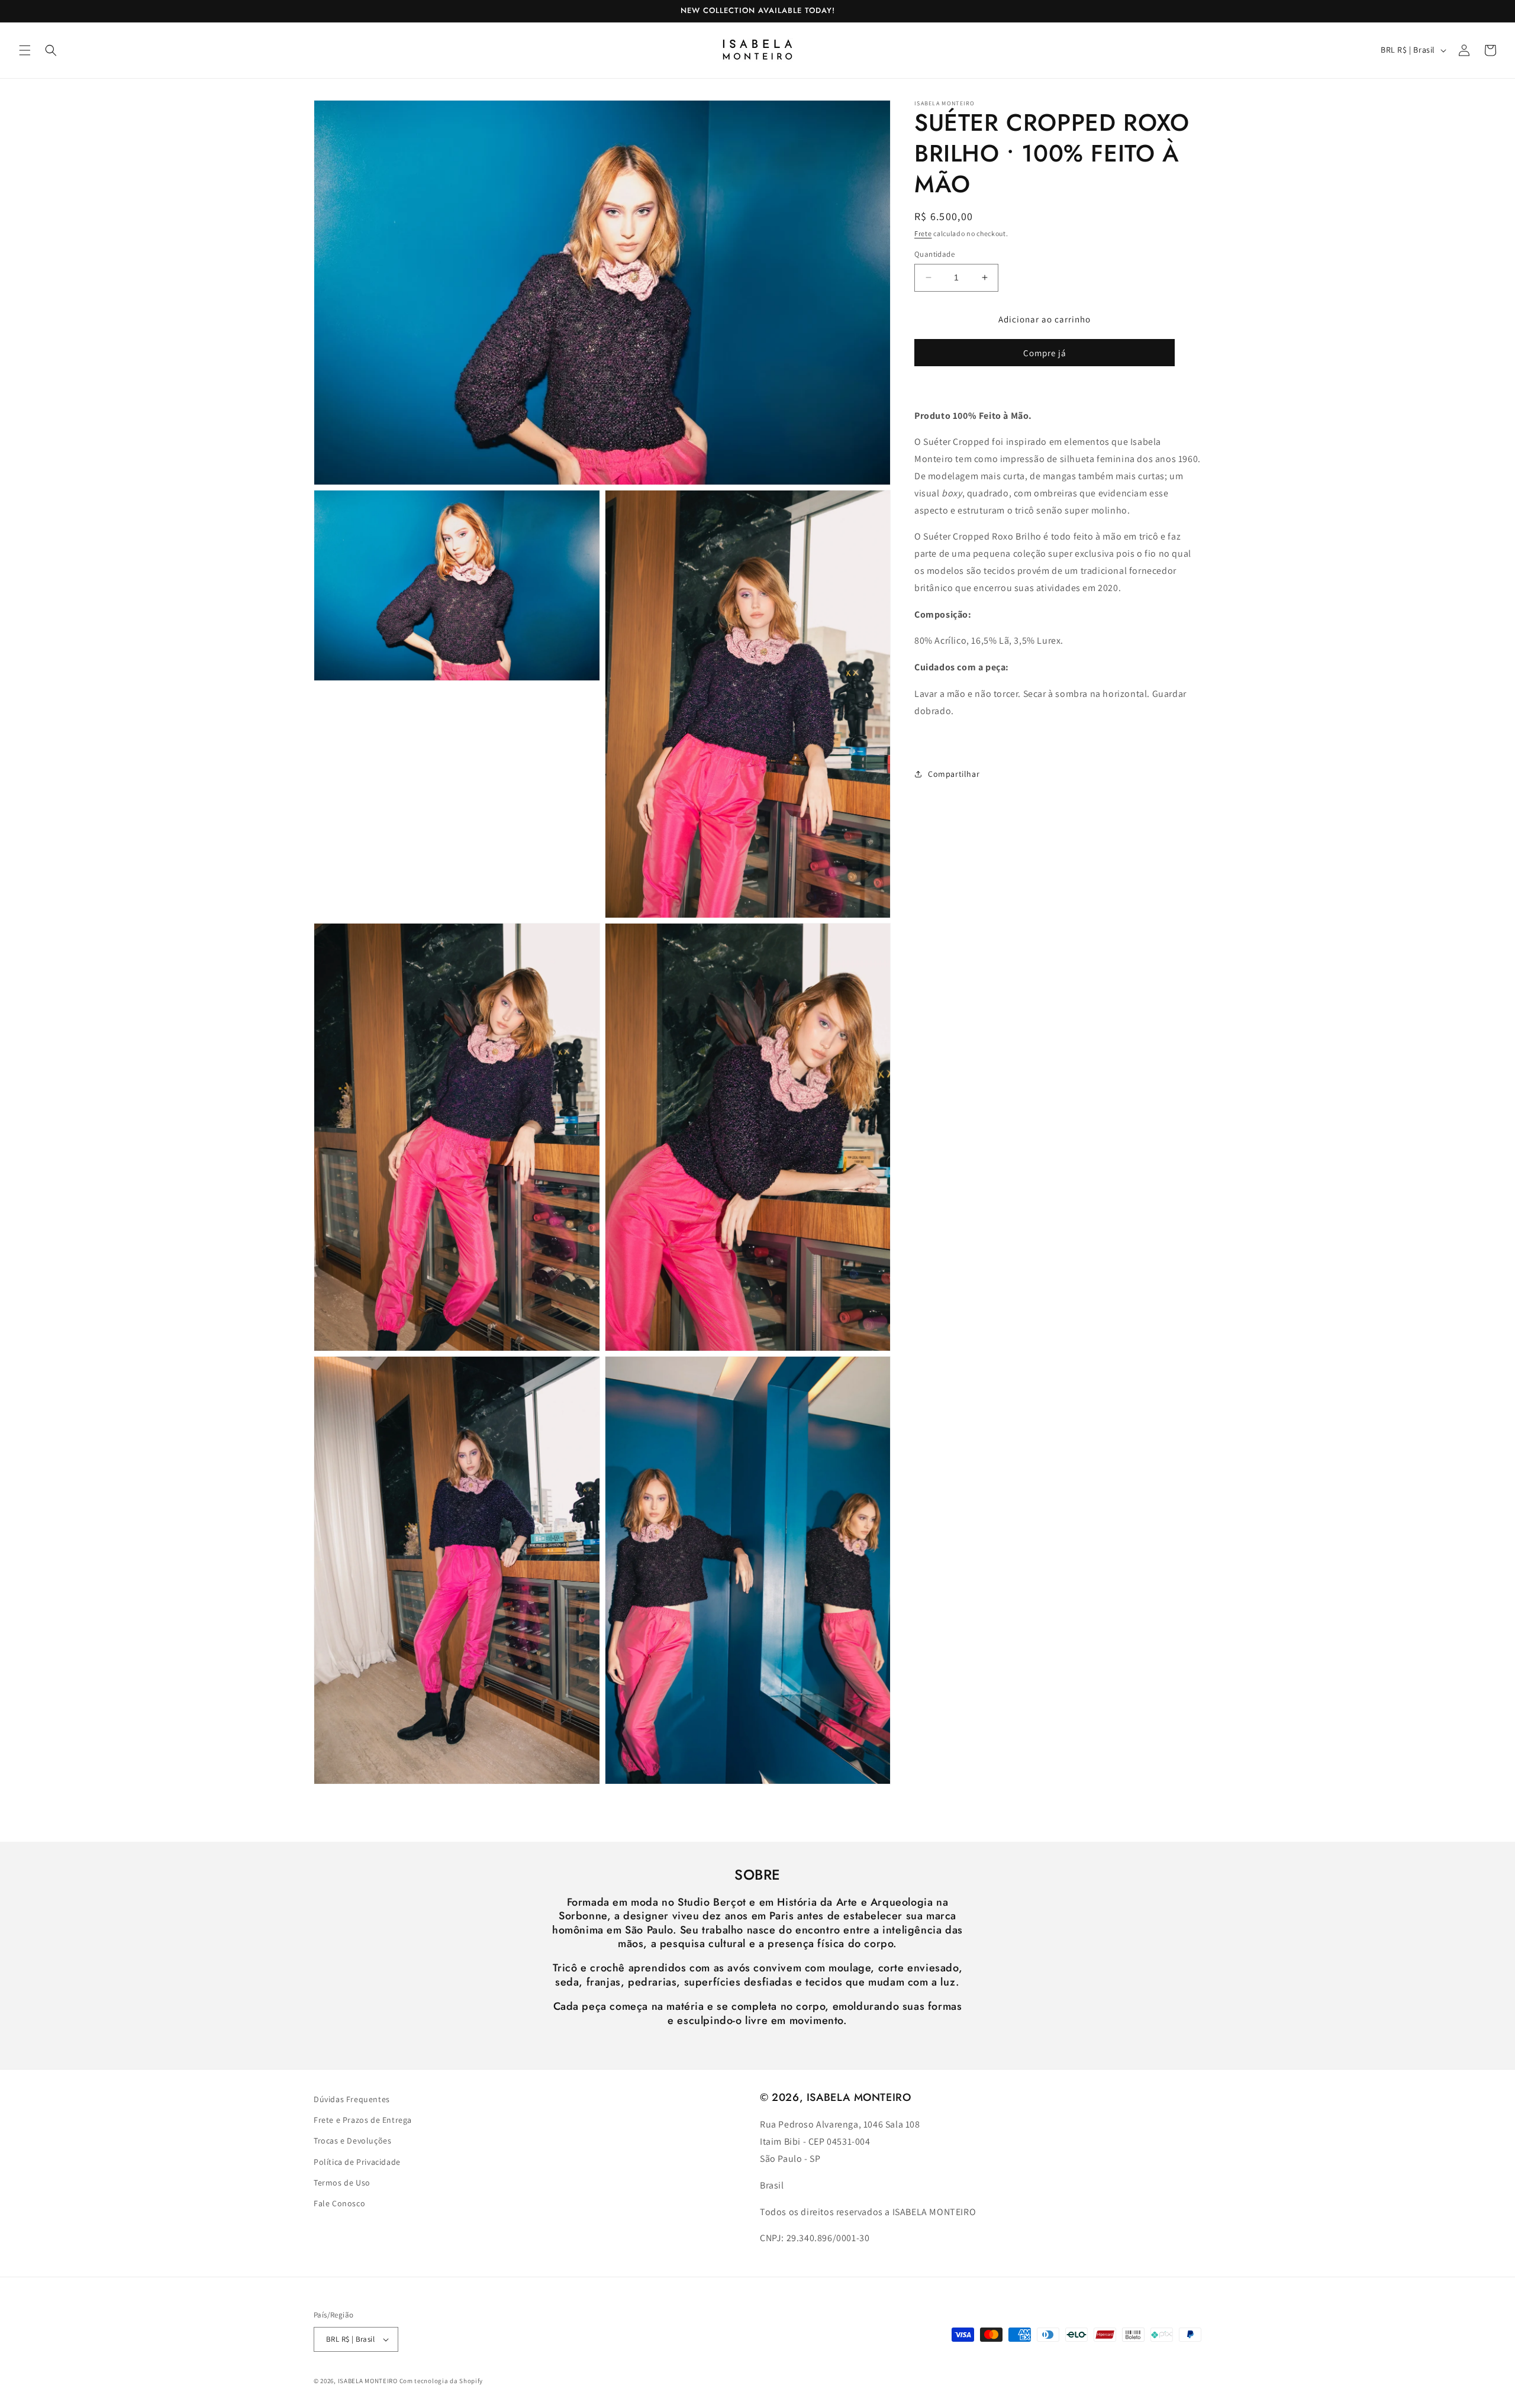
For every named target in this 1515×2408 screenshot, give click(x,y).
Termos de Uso (342, 2183)
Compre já (1045, 353)
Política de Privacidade (357, 2162)
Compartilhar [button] (954, 774)
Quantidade (934, 254)
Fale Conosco (339, 2203)
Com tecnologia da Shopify (441, 2381)
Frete (923, 233)
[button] (25, 50)
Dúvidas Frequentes (352, 2099)
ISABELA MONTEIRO (368, 2381)
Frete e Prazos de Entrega (363, 2120)
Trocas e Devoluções (352, 2141)
